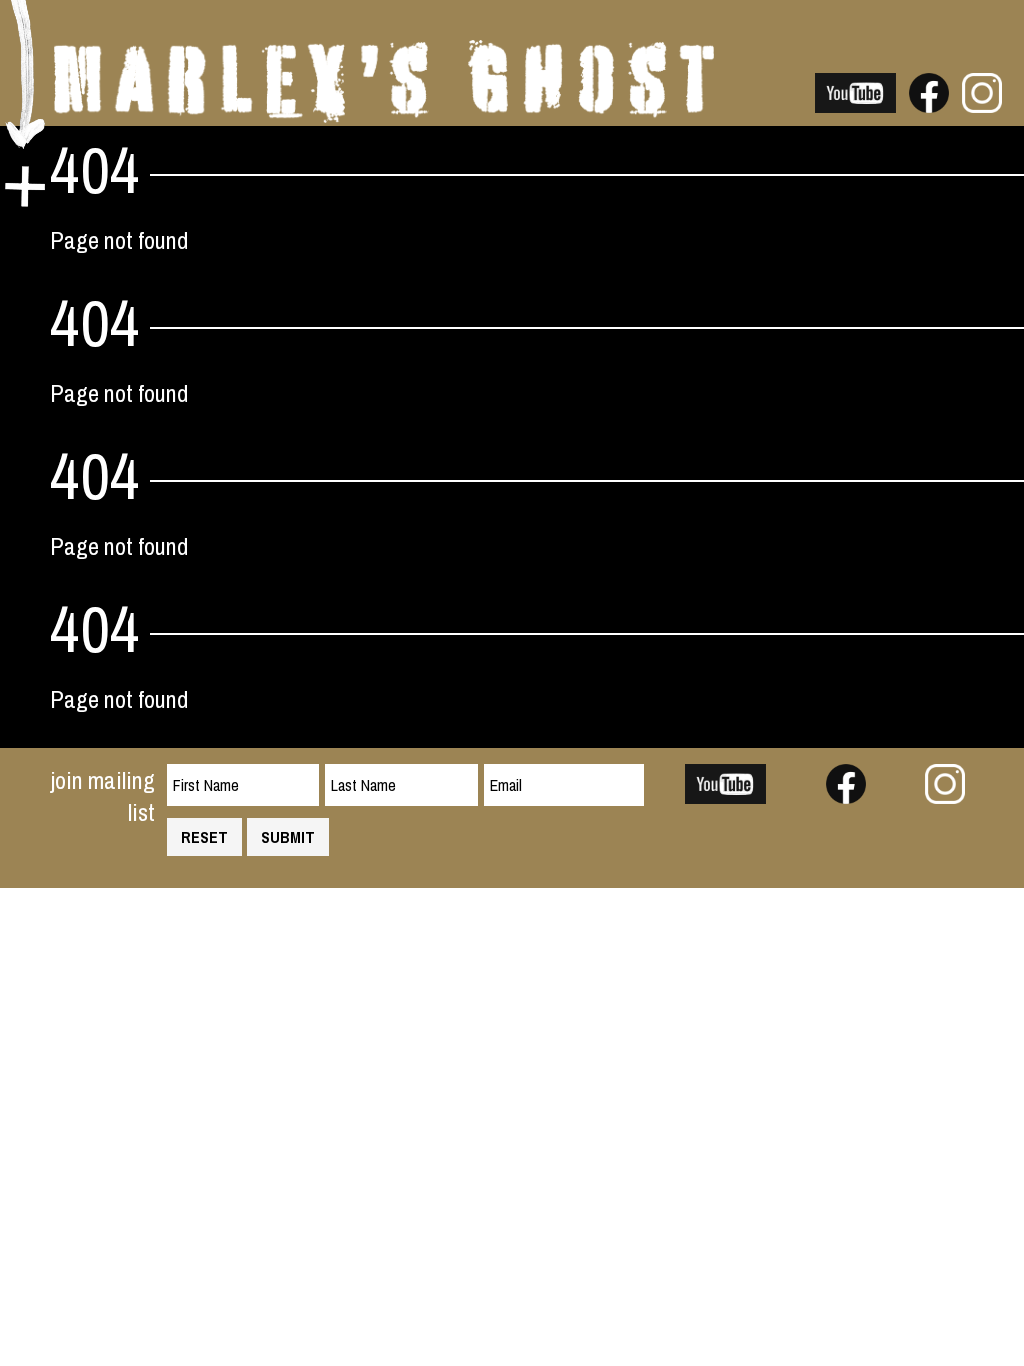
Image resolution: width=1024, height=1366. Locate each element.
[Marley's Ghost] (384, 114)
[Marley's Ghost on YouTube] (856, 104)
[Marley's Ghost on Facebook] (929, 104)
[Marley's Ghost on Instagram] (982, 104)
